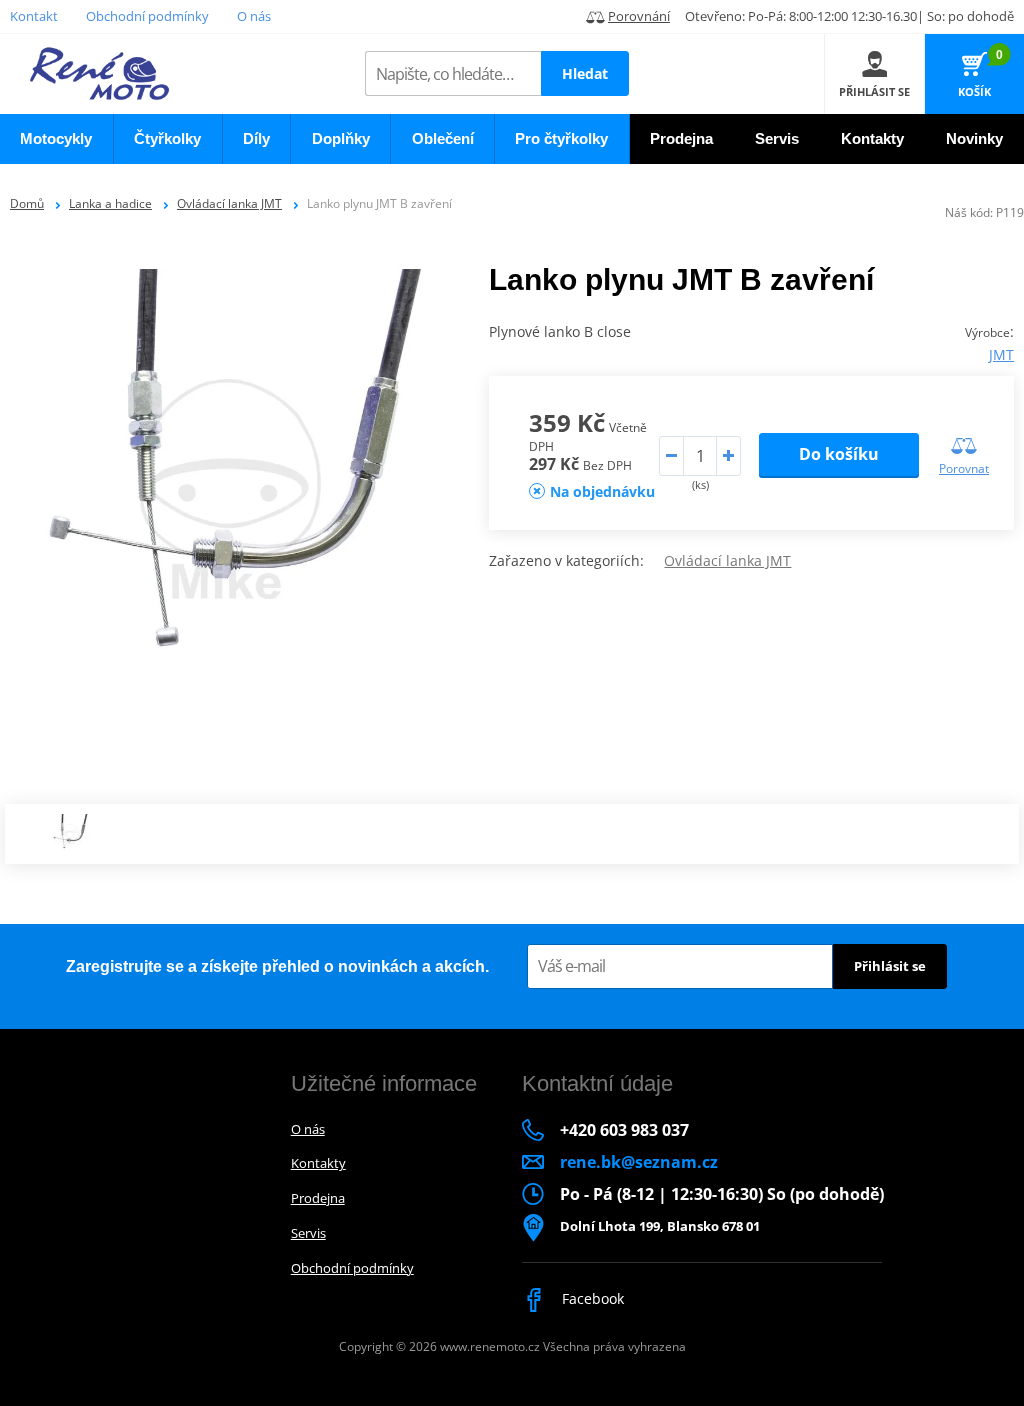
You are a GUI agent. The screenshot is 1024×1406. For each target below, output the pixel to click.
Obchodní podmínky (147, 16)
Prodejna (318, 1198)
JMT (1001, 354)
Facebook (591, 1298)
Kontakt (34, 16)
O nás (254, 16)
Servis (308, 1233)
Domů (27, 203)
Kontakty (318, 1163)
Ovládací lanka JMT (229, 203)
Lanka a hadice (110, 203)
